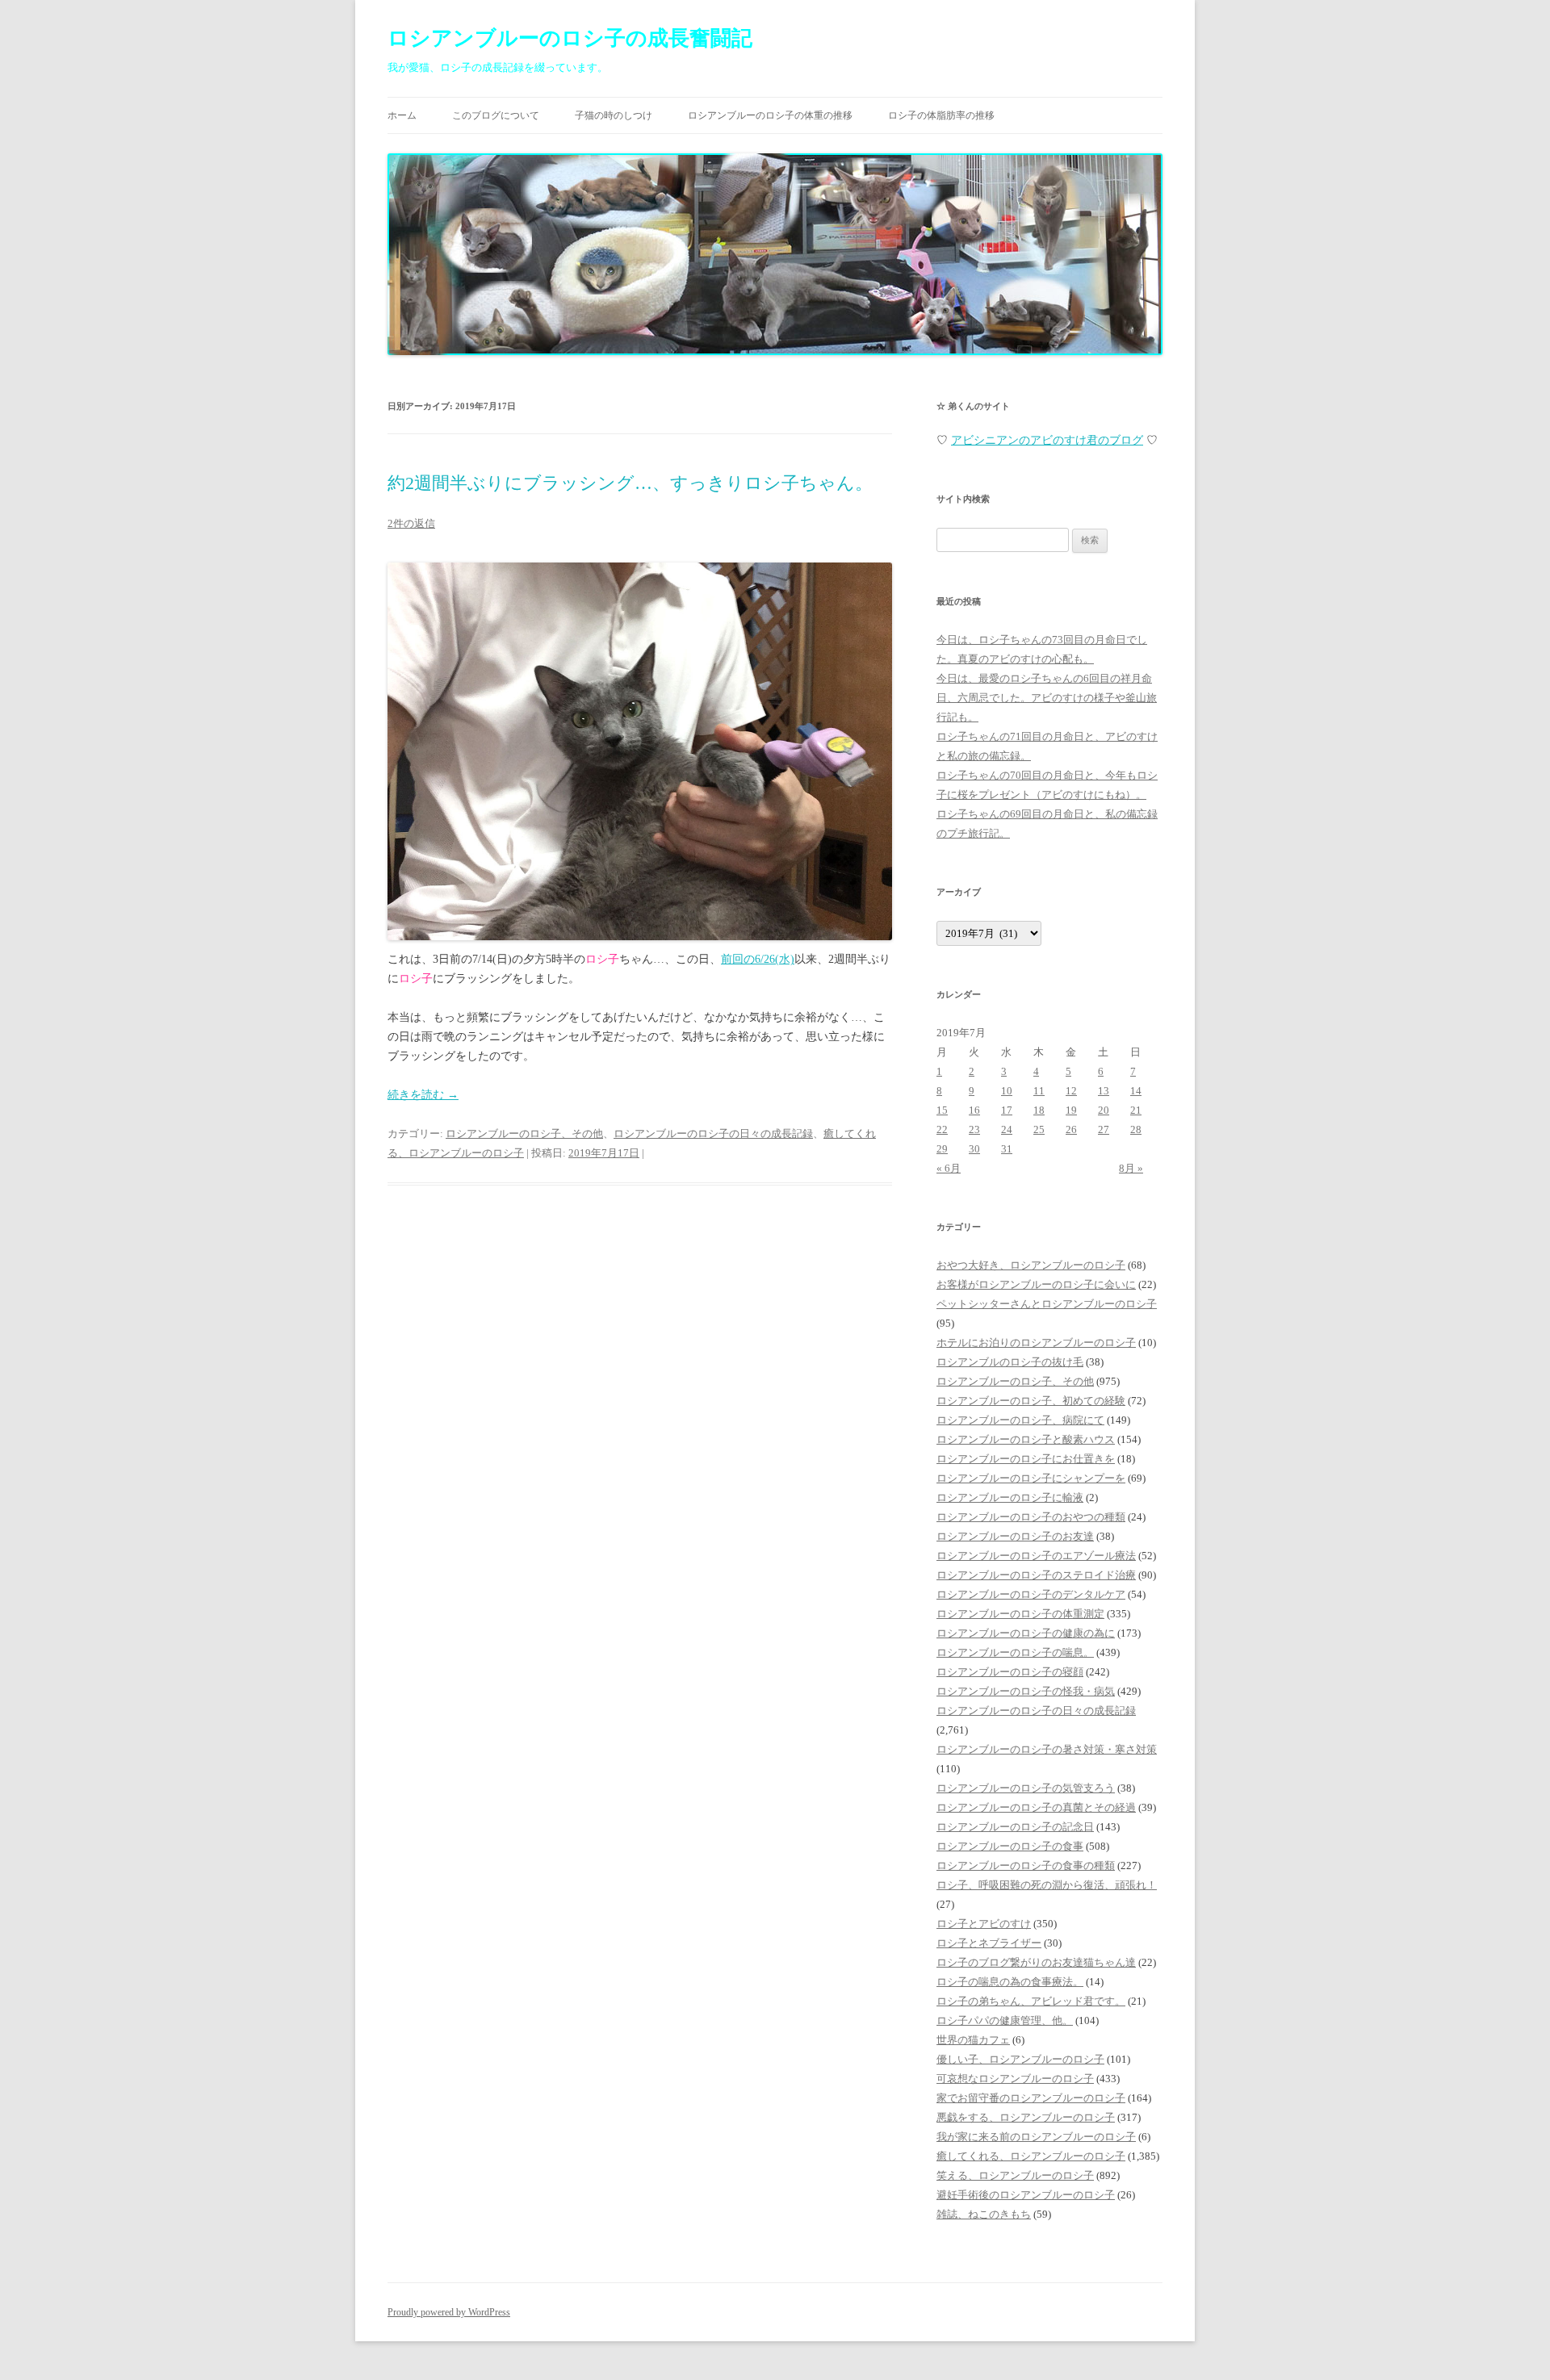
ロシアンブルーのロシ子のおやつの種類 (1031, 1517)
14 (1136, 1091)
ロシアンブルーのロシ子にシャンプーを (1031, 1478)
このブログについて (496, 115)
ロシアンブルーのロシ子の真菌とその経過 (1036, 1807)
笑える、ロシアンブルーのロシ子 (1015, 2175)
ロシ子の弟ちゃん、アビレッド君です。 (1031, 2001)
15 (942, 1110)
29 (942, 1149)
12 (1071, 1091)
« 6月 (949, 1168)
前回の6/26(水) (758, 959)
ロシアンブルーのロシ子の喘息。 (1015, 1652)
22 (942, 1129)
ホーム (402, 115)
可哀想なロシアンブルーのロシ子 (1015, 2079)
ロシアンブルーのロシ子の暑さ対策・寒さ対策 (1047, 1749)
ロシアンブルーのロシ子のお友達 (1015, 1536)
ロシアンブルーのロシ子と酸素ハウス (1026, 1439)
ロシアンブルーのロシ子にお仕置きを (1026, 1459)
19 (1071, 1110)
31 (1007, 1149)
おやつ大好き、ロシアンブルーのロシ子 (1031, 1265)
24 (1007, 1129)
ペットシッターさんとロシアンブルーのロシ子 (1047, 1304)
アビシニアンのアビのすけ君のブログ (1047, 440)
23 (974, 1129)
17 (1007, 1110)
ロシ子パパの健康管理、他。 (1005, 2020)
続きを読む (423, 1095)
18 (1039, 1110)
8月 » (1131, 1168)
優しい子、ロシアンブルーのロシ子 (1020, 2059)
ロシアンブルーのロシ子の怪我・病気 (1026, 1691)
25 (1039, 1129)
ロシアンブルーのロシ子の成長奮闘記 (570, 38)
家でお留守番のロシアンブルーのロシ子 (1031, 2098)
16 (974, 1110)
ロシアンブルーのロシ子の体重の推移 (770, 115)
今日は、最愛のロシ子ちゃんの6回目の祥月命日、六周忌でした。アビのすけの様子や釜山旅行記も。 (1047, 698)
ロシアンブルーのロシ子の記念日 (1015, 1827)
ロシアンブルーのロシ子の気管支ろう (1026, 1788)
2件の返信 (411, 523)
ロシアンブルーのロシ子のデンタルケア (1031, 1594)
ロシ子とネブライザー (989, 1943)
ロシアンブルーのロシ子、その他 (524, 1134)
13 (1104, 1091)
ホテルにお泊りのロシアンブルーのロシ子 (1036, 1343)
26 (1071, 1129)
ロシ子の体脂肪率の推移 (941, 115)
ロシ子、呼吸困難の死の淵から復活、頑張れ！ (1047, 1885)
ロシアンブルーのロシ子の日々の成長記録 (713, 1134)
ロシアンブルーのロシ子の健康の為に (1026, 1633)
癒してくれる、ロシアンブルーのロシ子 (1031, 2156)
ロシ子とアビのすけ (984, 1924)
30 (974, 1149)
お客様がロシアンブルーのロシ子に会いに (1036, 1284)
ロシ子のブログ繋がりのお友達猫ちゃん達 (1036, 1962)
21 (1136, 1110)
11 (1039, 1091)
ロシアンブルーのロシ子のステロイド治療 (1036, 1575)
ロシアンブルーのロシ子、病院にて (1020, 1420)
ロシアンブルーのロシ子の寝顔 (1010, 1672)
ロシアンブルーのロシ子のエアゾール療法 (1036, 1556)
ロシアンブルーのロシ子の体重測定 (1020, 1614)
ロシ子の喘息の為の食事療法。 (1010, 1982)
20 (1104, 1110)
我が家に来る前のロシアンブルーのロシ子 (1036, 2137)
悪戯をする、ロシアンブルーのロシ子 (1026, 2117)
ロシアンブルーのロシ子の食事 (1010, 1846)
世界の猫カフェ (973, 2040)
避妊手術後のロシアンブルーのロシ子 (1026, 2195)
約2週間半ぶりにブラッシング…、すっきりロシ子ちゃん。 (630, 483)
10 (1007, 1091)
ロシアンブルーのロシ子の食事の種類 (1026, 1866)
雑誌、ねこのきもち (984, 2214)
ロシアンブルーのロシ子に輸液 (1010, 1497)
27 (1104, 1129)
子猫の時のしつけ (614, 115)
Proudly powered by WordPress (449, 2312)
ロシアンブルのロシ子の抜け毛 (1010, 1362)
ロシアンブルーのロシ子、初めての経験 (1031, 1401)
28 (1136, 1129)
